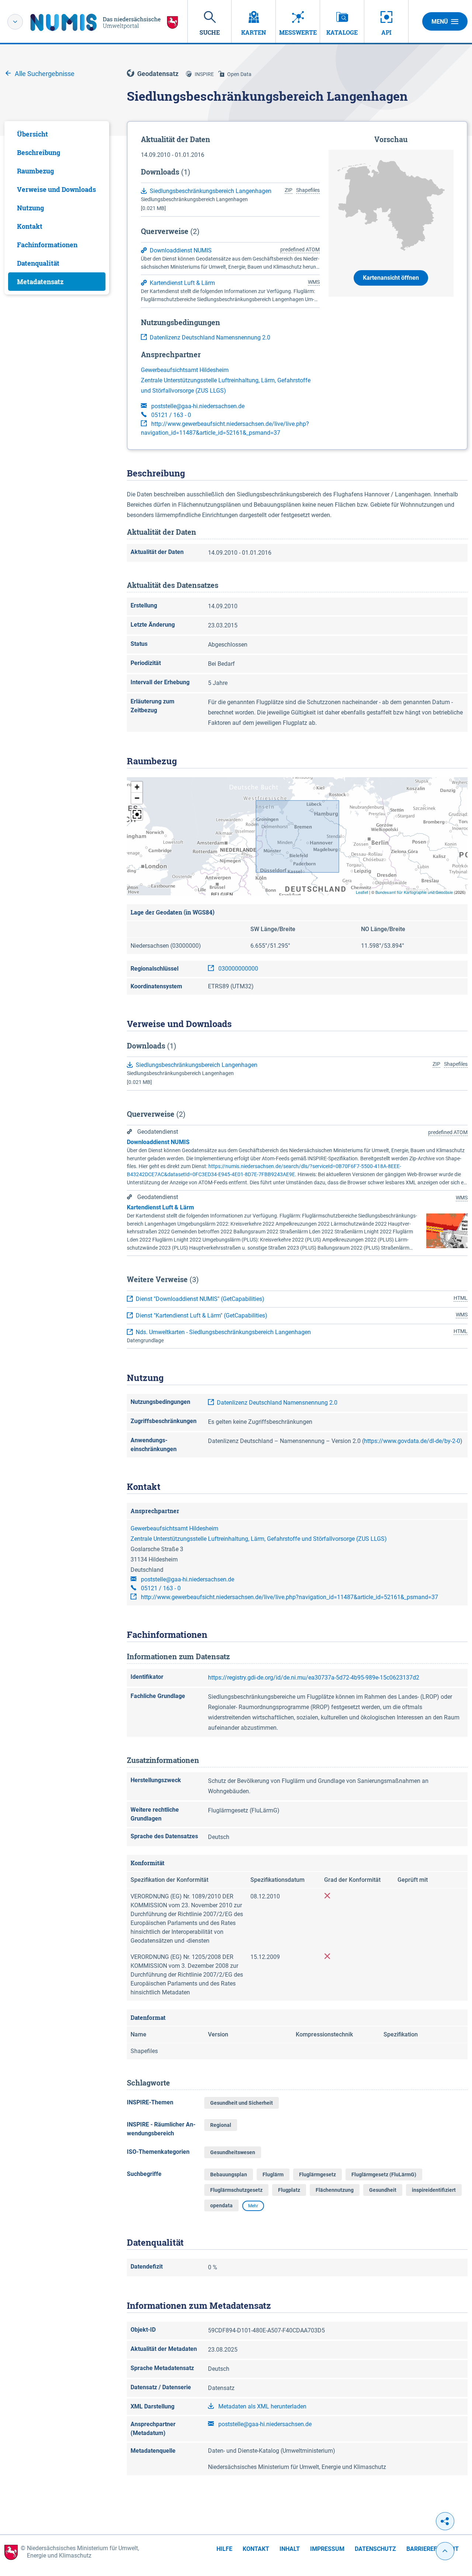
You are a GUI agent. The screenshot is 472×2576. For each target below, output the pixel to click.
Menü (440, 22)
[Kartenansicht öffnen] (391, 205)
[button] (137, 787)
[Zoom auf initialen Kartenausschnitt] (137, 815)
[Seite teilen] (445, 2521)
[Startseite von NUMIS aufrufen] (104, 22)
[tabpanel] (57, 208)
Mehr (253, 2206)
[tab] (57, 134)
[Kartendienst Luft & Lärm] (447, 1230)
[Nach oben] (445, 2551)
